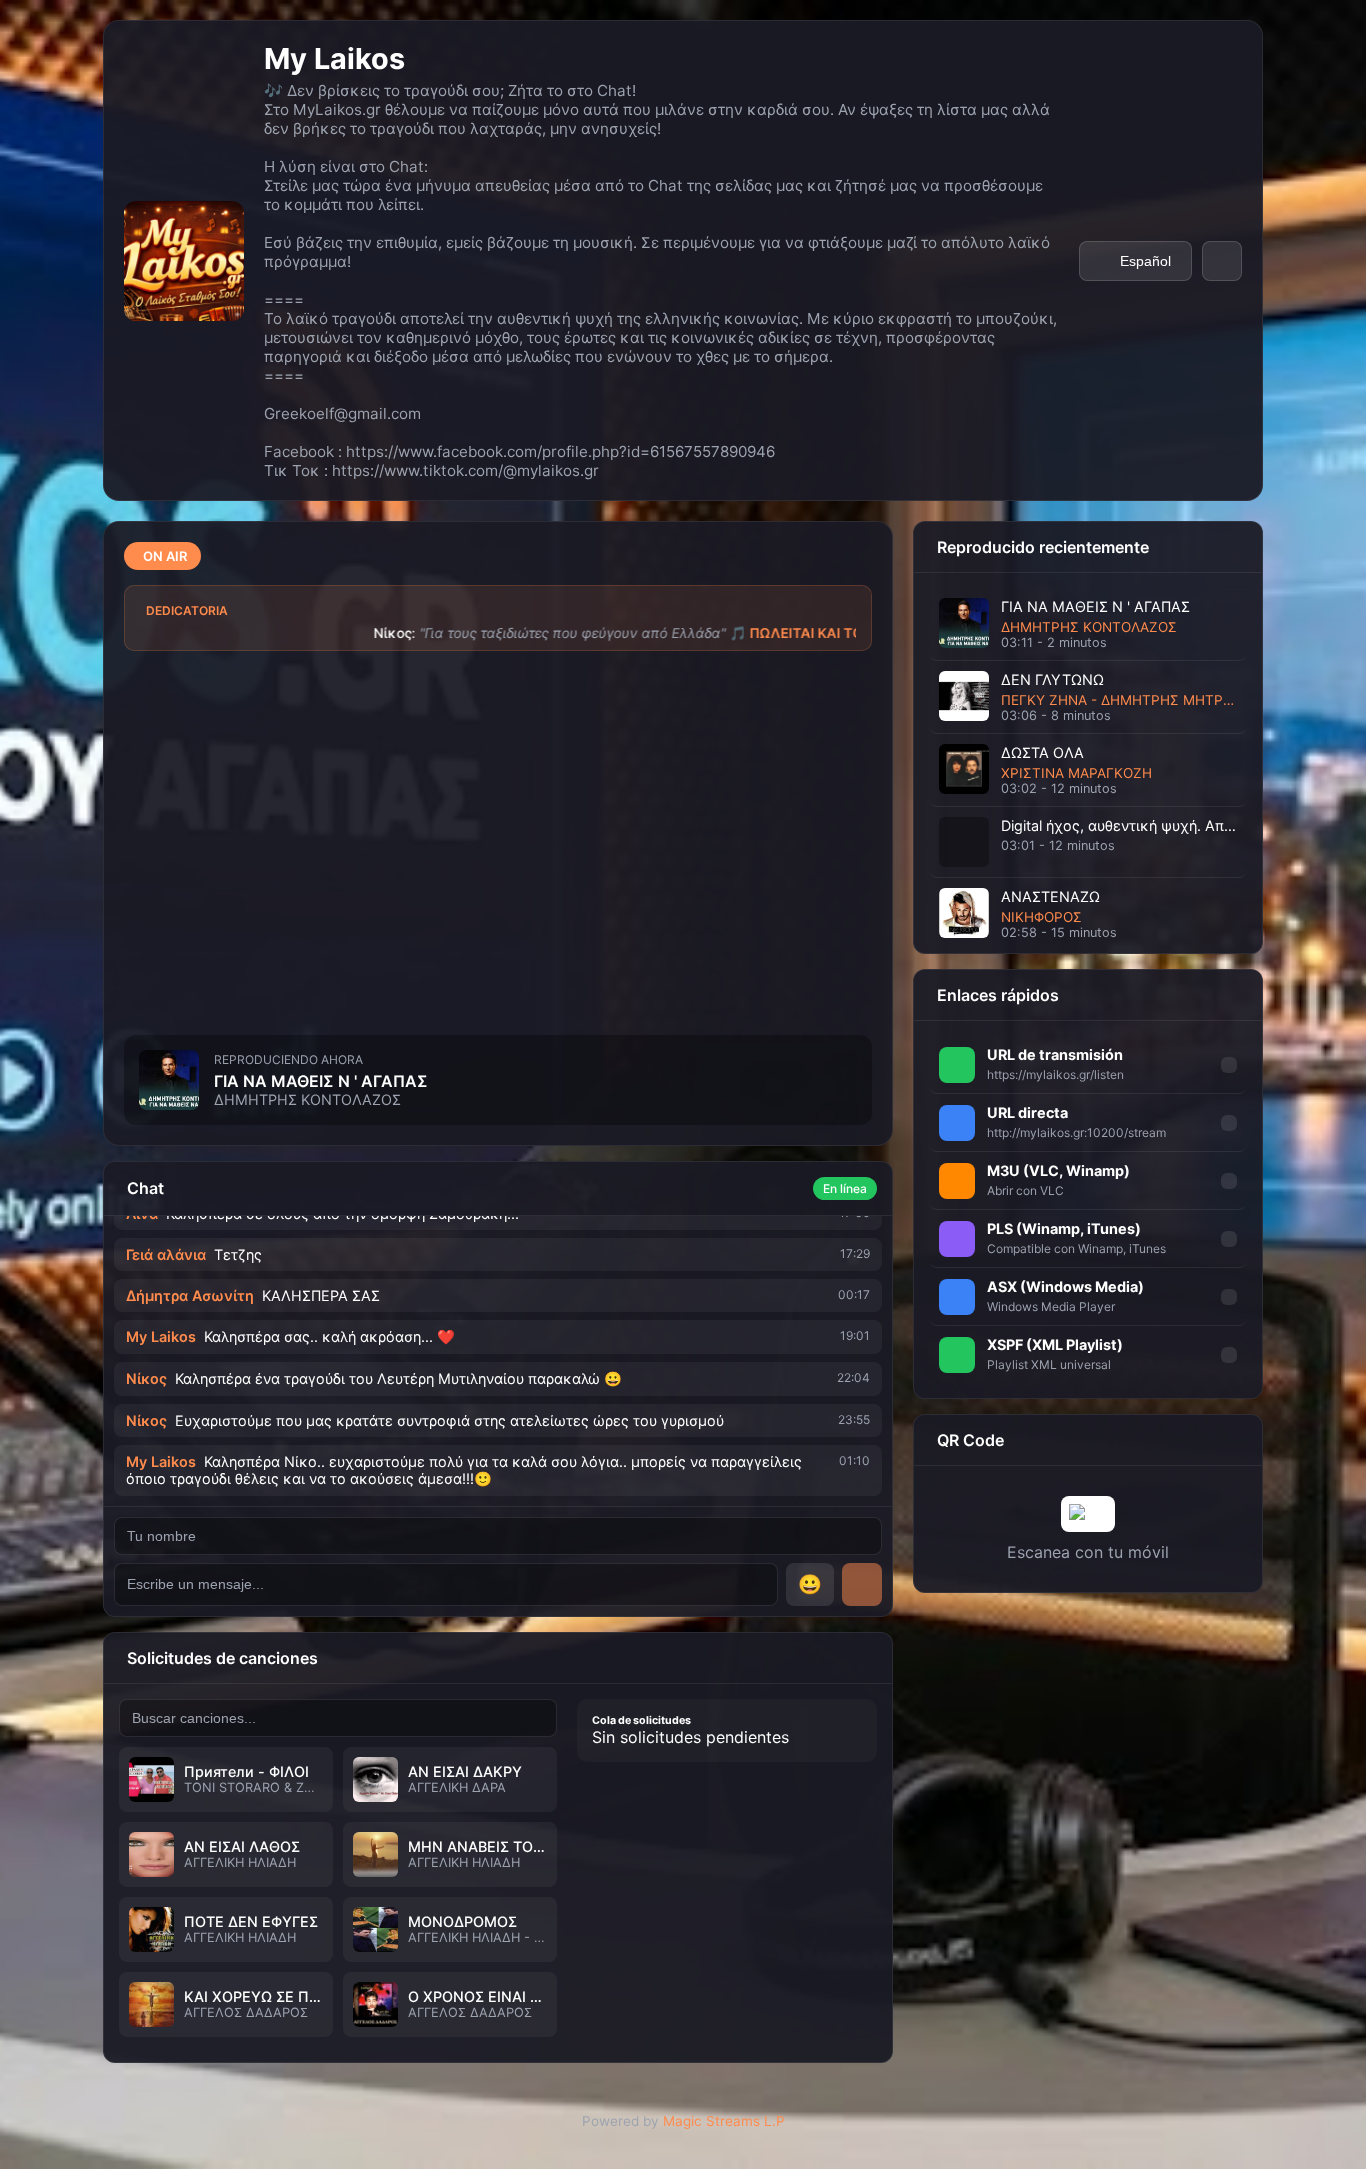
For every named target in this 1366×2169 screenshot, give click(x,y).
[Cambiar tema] (1222, 261)
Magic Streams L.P (724, 2121)
